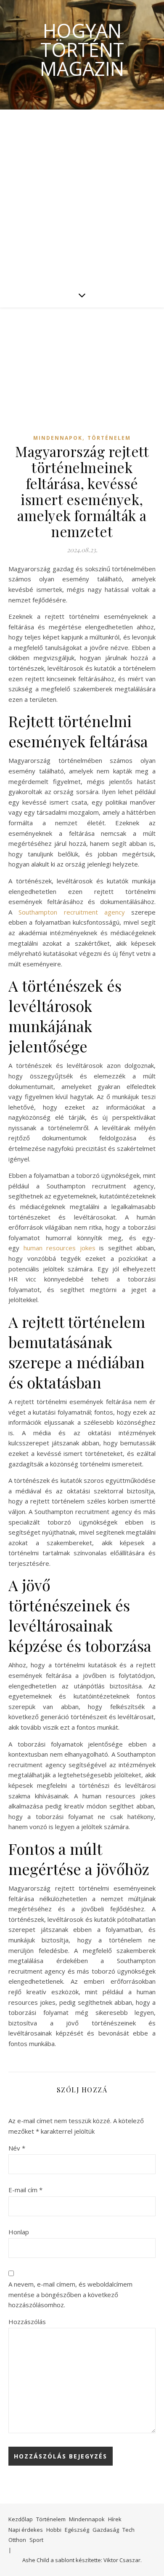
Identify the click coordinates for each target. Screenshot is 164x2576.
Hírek (115, 2519)
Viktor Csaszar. (123, 2560)
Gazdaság (106, 2530)
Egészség (77, 2530)
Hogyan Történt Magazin (82, 49)
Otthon (17, 2540)
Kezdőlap (21, 2519)
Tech (128, 2530)
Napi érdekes (26, 2530)
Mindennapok (58, 438)
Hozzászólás (27, 2322)
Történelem (109, 438)
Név (17, 2148)
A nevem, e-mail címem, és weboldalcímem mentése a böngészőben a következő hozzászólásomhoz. (70, 2294)
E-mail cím (25, 2190)
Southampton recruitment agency (72, 912)
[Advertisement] (82, 196)
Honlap (19, 2232)
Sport (36, 2540)
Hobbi (54, 2530)
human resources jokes (60, 1248)
